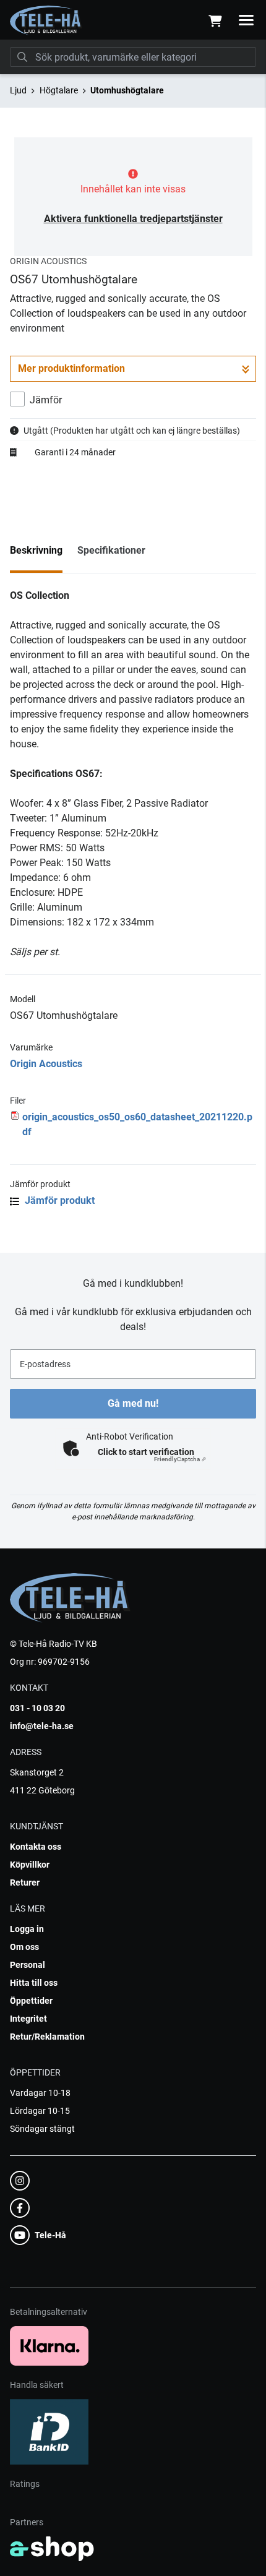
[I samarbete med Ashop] (52, 2549)
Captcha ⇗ (180, 1459)
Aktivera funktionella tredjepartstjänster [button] (133, 219)
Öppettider (31, 2001)
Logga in (27, 1929)
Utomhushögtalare (127, 90)
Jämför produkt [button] (58, 1200)
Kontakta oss (36, 1847)
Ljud (18, 90)
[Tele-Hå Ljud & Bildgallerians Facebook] (129, 2208)
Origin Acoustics (46, 1064)
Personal (28, 1965)
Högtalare (59, 90)
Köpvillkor (30, 1865)
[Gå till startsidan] (46, 20)
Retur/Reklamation (47, 2037)
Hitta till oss (34, 1983)
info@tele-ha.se (42, 1726)
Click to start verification (146, 1452)
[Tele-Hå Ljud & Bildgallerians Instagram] (129, 2181)
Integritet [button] (28, 2019)
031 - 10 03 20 (37, 1708)
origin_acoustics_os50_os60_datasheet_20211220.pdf (137, 1124)
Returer (25, 1883)
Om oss (24, 1947)
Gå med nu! (133, 1403)
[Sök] (22, 57)
